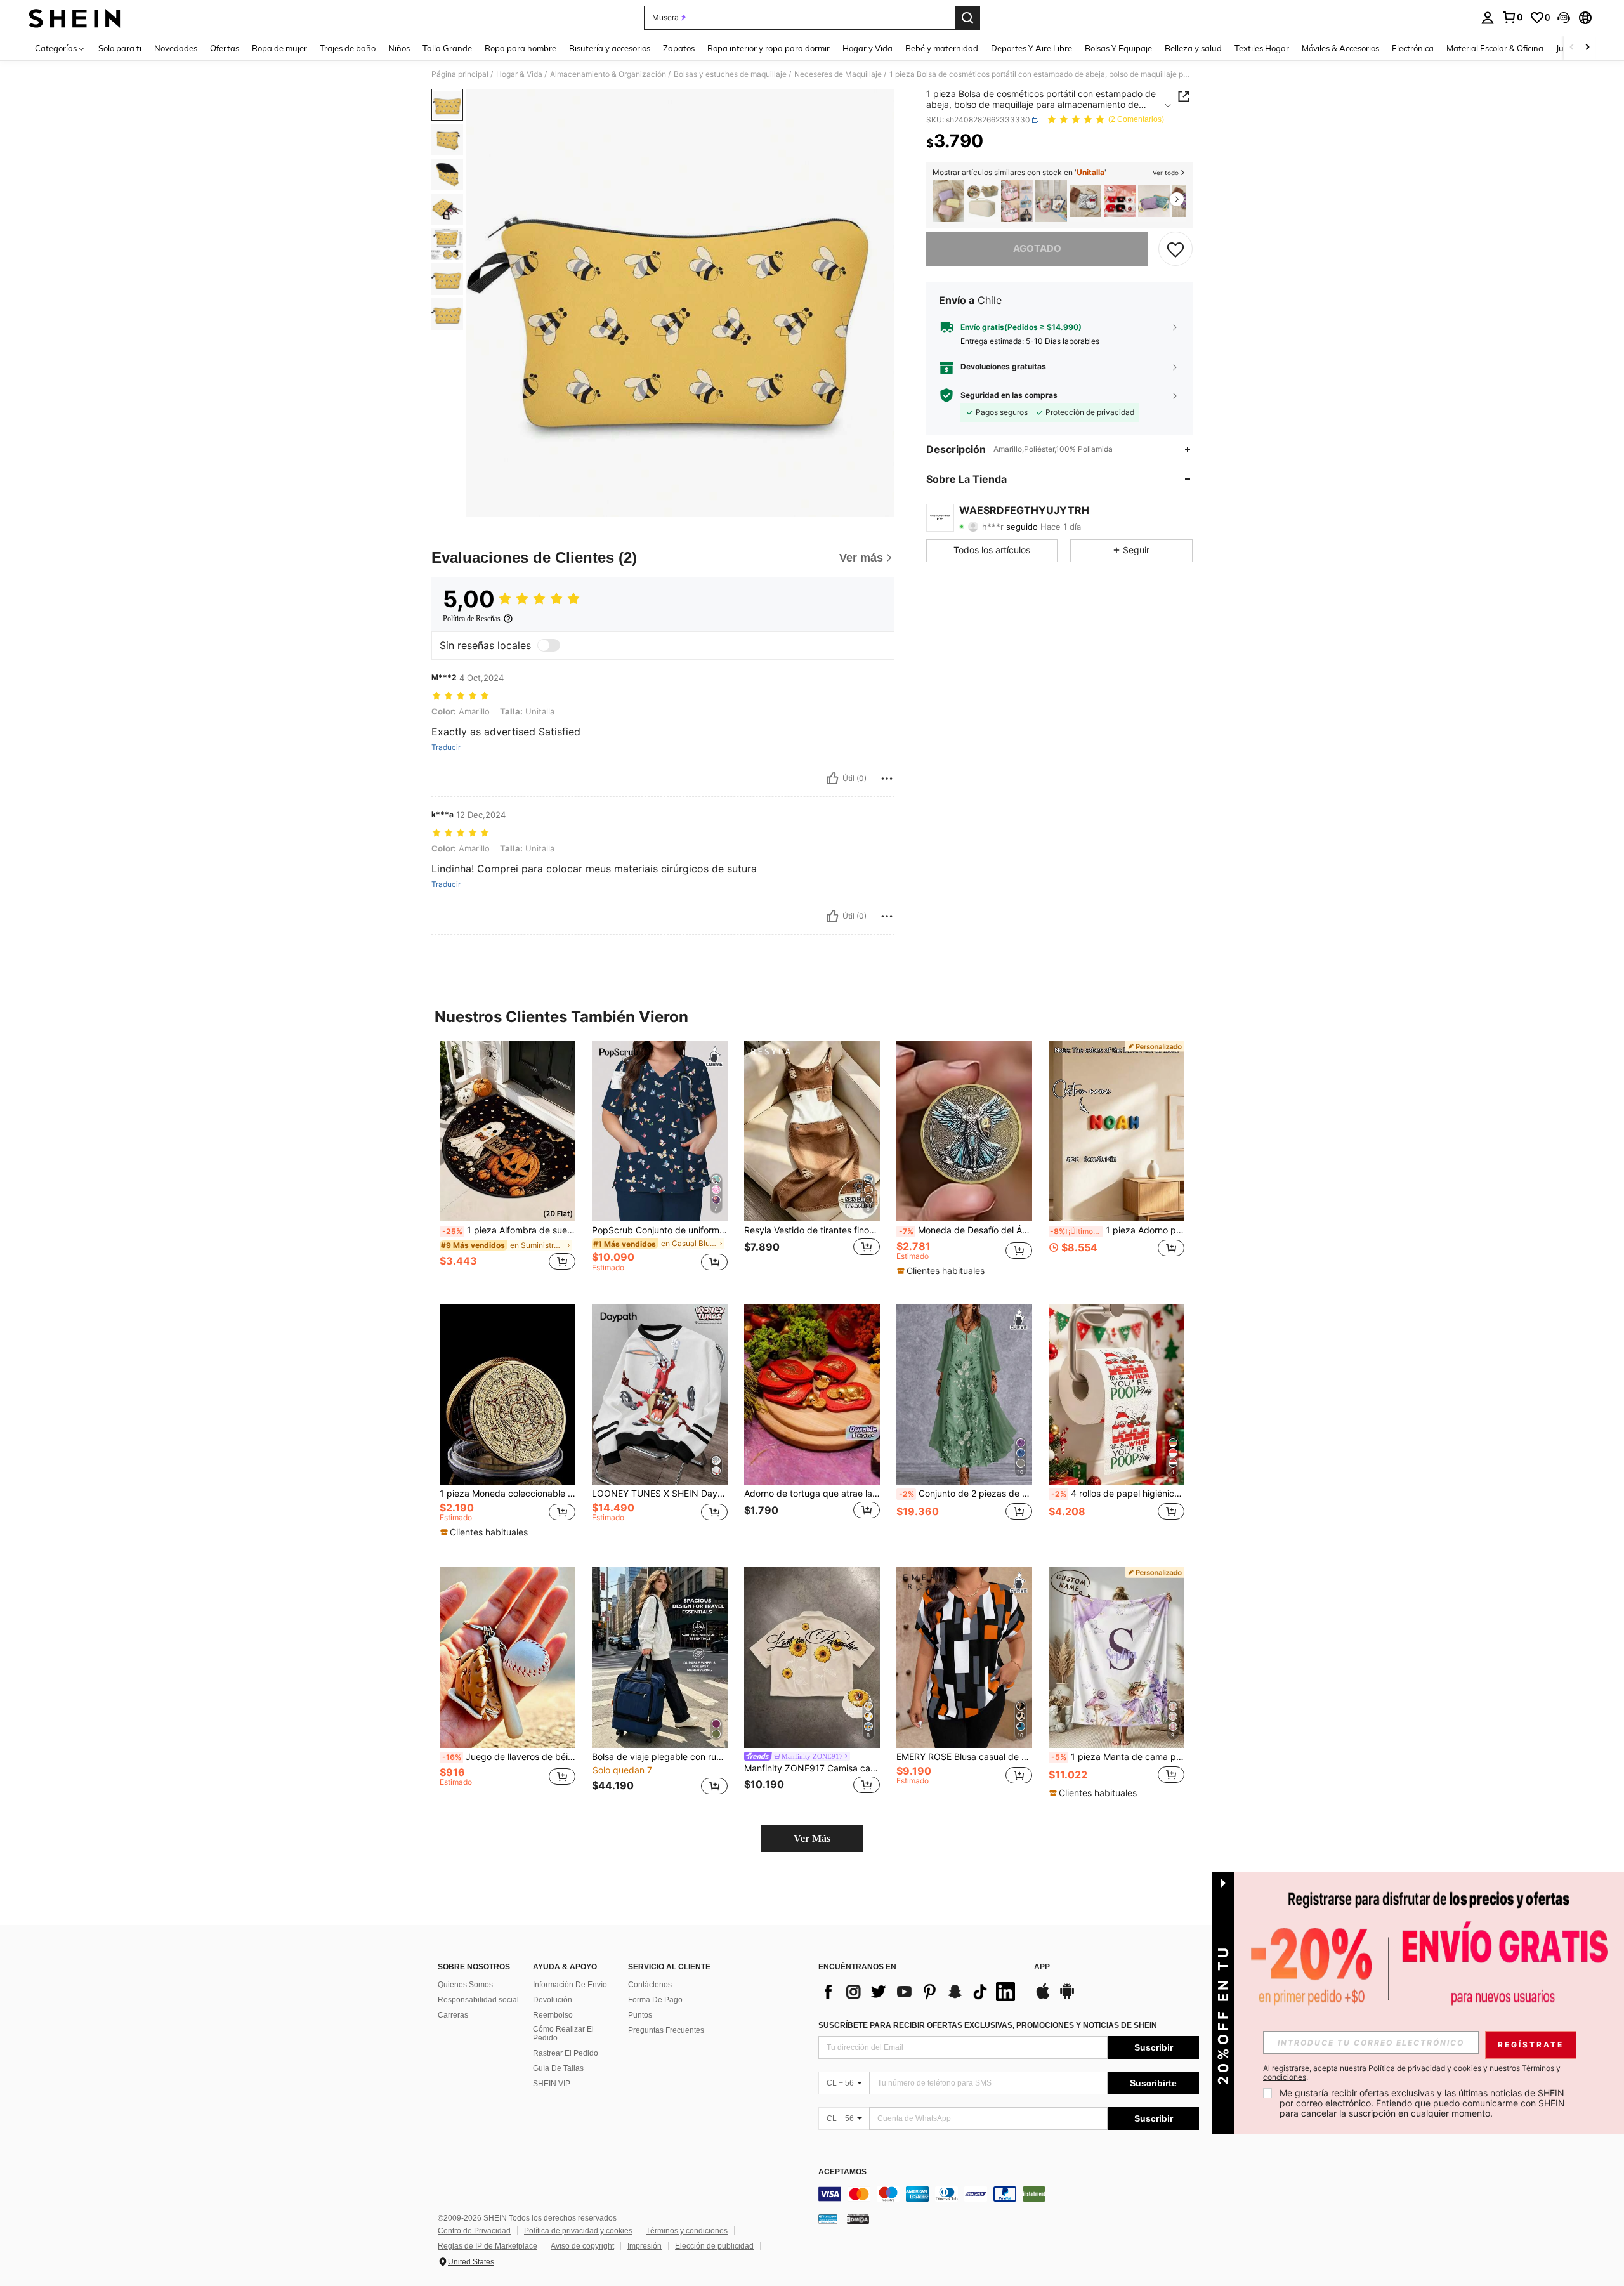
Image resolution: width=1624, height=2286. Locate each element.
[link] (1512, 17)
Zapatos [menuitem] (679, 48)
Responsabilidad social (478, 2000)
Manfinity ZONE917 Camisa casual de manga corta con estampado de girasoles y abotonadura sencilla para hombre (812, 1768)
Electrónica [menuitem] (1413, 48)
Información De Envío (570, 1985)
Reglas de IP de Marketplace (488, 2246)
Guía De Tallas (558, 2068)
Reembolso (553, 2015)
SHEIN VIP (552, 2084)
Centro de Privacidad (474, 2231)
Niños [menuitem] (399, 48)
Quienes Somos (465, 1985)
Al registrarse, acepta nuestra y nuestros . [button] (1412, 2073)
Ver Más (812, 1838)
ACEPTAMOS (842, 2172)
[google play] (1067, 1997)
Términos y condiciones (687, 2231)
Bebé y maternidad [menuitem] (942, 48)
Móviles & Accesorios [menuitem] (1340, 48)
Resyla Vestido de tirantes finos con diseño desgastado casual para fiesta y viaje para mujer (812, 1230)
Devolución (553, 2000)
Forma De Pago (655, 2000)
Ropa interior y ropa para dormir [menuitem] (769, 48)
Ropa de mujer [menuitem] (279, 48)
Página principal (460, 74)
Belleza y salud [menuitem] (1193, 48)
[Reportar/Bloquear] (887, 778)
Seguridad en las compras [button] (1009, 395)
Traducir (446, 747)
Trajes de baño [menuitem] (348, 48)
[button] (1564, 18)
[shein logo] (75, 18)
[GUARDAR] (1175, 249)
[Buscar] (967, 18)
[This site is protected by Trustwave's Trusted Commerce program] (828, 2219)
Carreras (453, 2015)
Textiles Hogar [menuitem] (1262, 48)
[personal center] (1488, 18)
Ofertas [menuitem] (225, 48)
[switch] (549, 645)
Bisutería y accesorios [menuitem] (610, 48)
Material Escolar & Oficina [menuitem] (1495, 48)
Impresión (645, 2246)
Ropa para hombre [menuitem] (521, 48)
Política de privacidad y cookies (578, 2231)
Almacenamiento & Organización (608, 74)
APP (1042, 1967)
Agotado (1037, 248)
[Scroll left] (1572, 48)
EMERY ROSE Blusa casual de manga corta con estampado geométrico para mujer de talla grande (964, 1757)
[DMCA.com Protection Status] (858, 2219)
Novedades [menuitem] (176, 48)
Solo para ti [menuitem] (120, 48)
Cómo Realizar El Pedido (563, 2033)
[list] (920, 1992)
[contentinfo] (1009, 2194)
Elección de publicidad (714, 2246)
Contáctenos (650, 1985)
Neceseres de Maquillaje (838, 74)
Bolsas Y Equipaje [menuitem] (1118, 48)
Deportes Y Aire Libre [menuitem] (1031, 48)
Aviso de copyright (582, 2246)
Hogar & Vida (519, 74)
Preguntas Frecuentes (666, 2030)
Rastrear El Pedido (566, 2053)
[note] (942, 1271)
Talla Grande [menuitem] (447, 48)
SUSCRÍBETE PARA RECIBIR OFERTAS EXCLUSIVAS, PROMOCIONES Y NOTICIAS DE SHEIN (988, 2025)
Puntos (640, 2015)
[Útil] (832, 778)
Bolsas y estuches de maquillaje (730, 74)
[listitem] (948, 201)
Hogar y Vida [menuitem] (868, 48)
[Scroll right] (1587, 48)
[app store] (1043, 1997)
